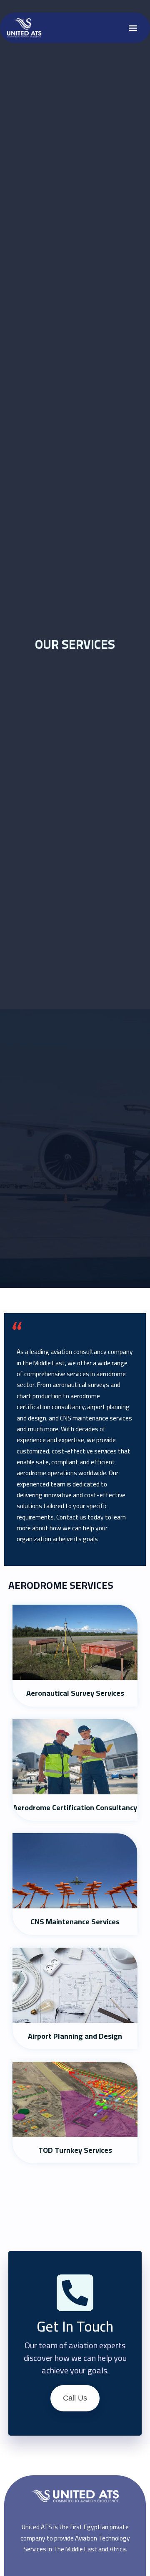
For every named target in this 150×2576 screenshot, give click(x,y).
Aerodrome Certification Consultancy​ (75, 1808)
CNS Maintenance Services (75, 1922)
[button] (133, 28)
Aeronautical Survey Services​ (75, 1693)
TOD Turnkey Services (75, 2150)
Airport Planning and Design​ (75, 2036)
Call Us (75, 2398)
